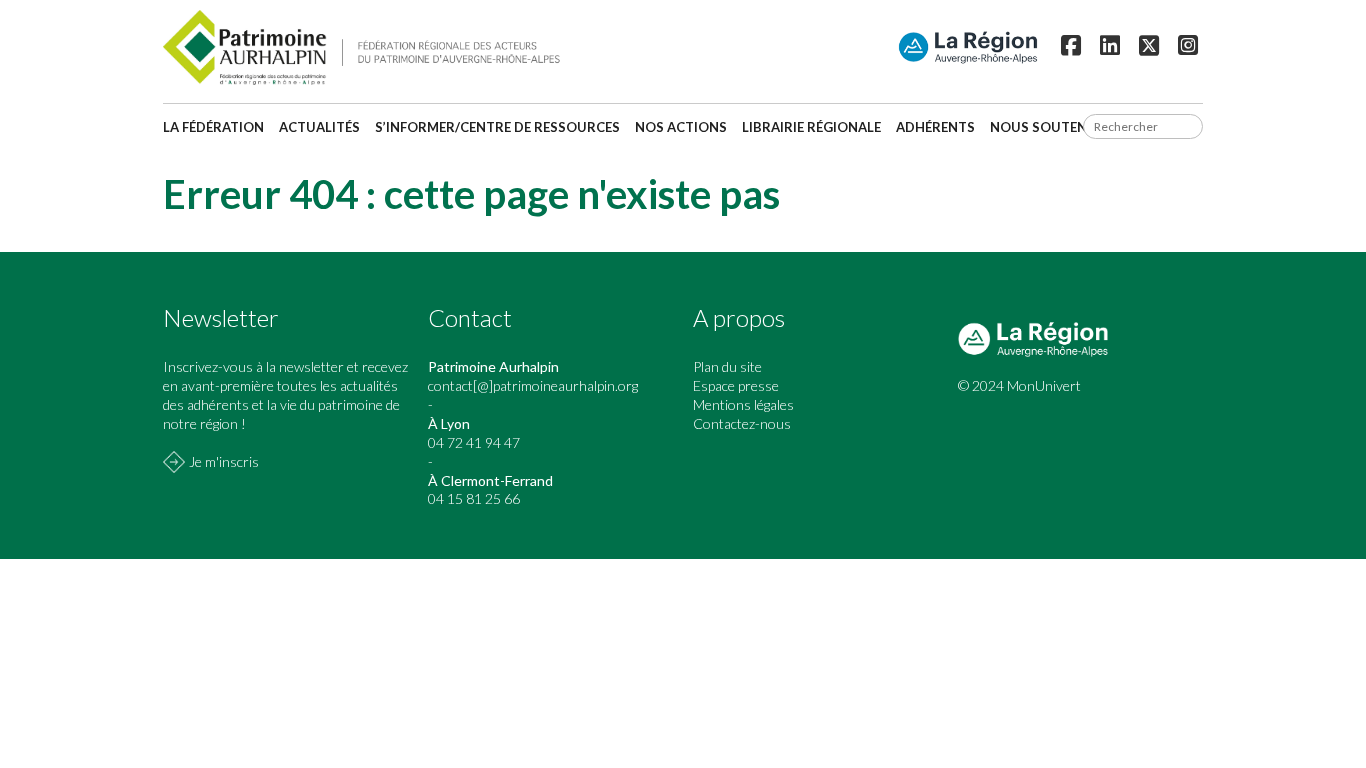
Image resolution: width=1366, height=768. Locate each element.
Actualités (319, 127)
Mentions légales (743, 404)
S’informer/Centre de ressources (497, 127)
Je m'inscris (224, 461)
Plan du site (727, 366)
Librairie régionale (811, 127)
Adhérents (935, 127)
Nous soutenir (1045, 127)
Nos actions (681, 127)
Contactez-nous (742, 423)
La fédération (213, 127)
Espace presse (736, 385)
